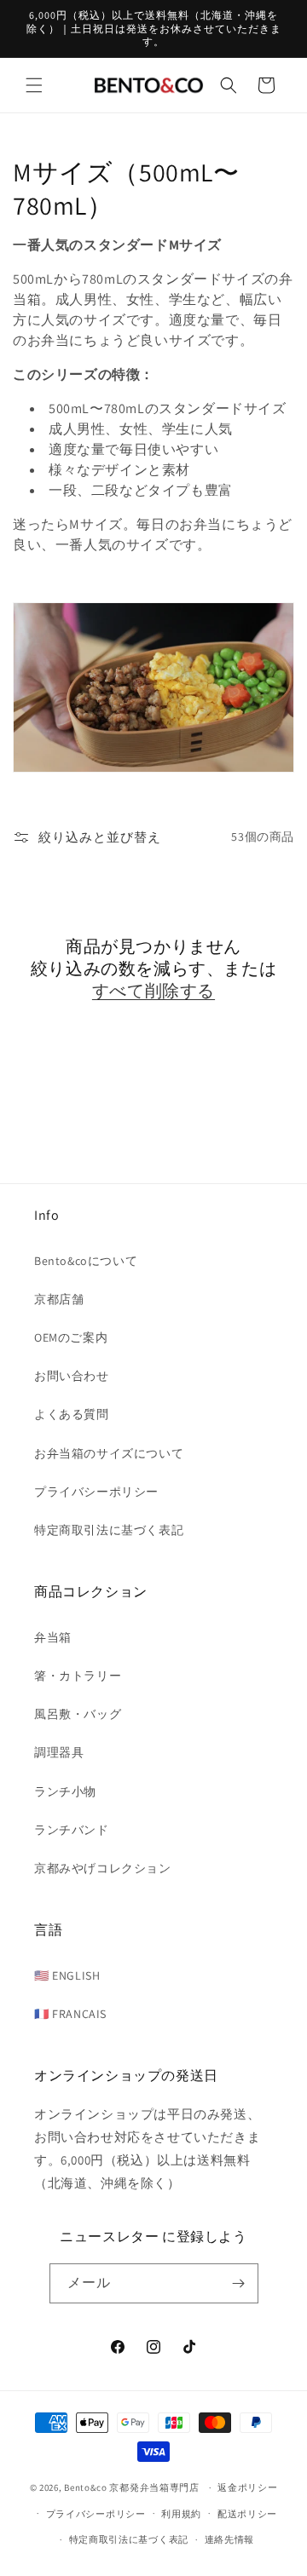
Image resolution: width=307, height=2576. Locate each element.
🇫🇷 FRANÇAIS (70, 2014)
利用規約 (181, 2514)
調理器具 (59, 1752)
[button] (34, 85)
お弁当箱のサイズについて (109, 1453)
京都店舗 (59, 1299)
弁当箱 (53, 1637)
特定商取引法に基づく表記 (109, 1530)
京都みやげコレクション (103, 1868)
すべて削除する (153, 991)
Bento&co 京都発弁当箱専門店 (132, 2487)
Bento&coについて (86, 1261)
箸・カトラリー (78, 1676)
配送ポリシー (247, 2514)
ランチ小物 (65, 1791)
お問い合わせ (72, 1376)
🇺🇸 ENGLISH (67, 1975)
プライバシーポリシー (96, 1492)
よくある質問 (72, 1414)
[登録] (239, 2283)
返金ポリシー (247, 2487)
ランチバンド (72, 1830)
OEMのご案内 (71, 1337)
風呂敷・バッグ (78, 1714)
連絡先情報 (230, 2539)
